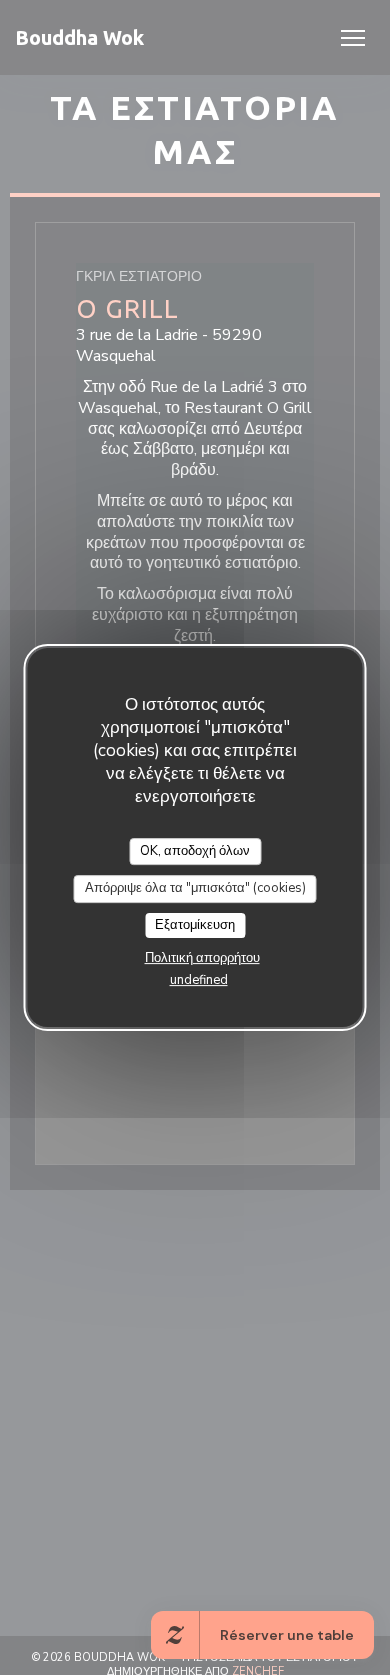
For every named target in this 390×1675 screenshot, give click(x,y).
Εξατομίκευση (195, 925)
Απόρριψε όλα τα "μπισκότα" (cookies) (195, 888)
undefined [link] (199, 980)
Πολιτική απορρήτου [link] (202, 958)
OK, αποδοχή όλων (195, 851)
